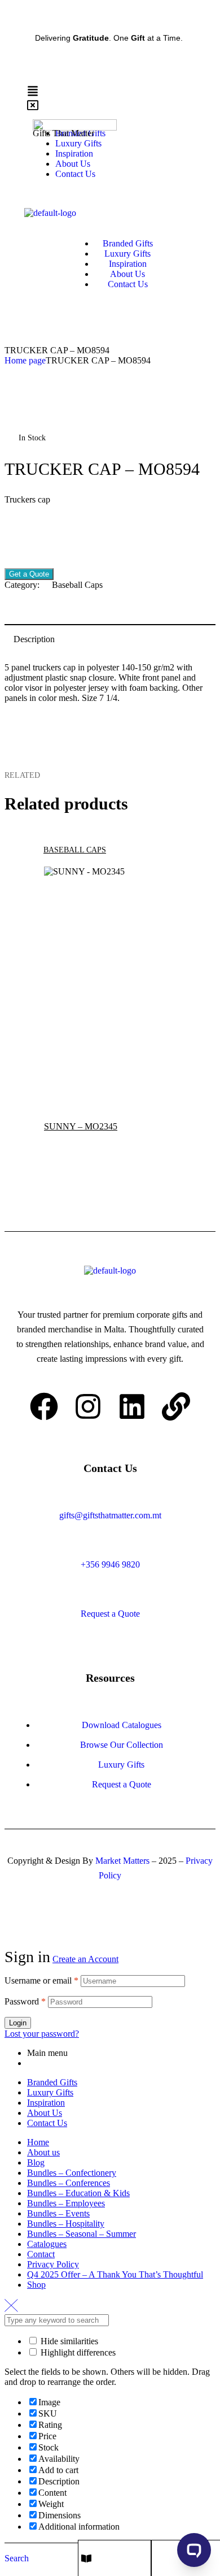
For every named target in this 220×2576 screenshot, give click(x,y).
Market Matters (122, 1861)
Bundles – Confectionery (72, 2173)
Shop (36, 2285)
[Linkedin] (132, 1406)
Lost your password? (42, 2034)
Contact (41, 2254)
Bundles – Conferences (69, 2183)
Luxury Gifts (50, 2092)
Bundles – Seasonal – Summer (82, 2234)
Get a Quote (29, 574)
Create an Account (85, 1959)
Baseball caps (77, 585)
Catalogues (47, 2244)
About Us (45, 2113)
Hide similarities (68, 2341)
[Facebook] (44, 1406)
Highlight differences (77, 2352)
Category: (22, 585)
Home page (25, 360)
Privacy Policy (53, 2264)
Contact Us (47, 2123)
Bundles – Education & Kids (78, 2193)
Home (38, 2142)
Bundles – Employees (66, 2203)
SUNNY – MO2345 (81, 1126)
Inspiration (46, 2103)
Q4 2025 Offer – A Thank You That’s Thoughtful (115, 2274)
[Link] (176, 1406)
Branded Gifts (52, 2082)
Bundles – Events (58, 2213)
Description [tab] (34, 639)
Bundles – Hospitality (66, 2224)
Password (25, 2001)
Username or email (41, 1980)
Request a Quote (110, 1614)
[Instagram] (88, 1406)
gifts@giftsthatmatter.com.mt (110, 1515)
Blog (36, 2162)
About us (43, 2152)
